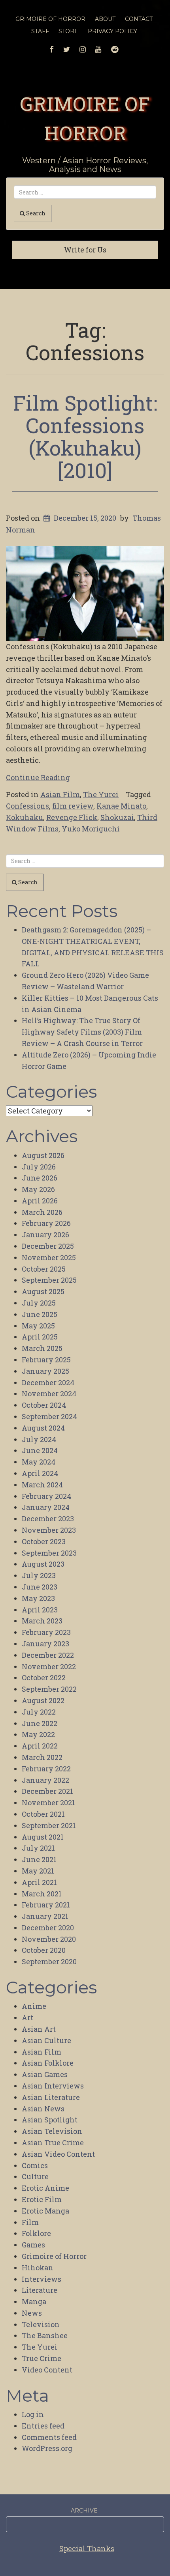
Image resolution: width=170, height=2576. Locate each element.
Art (27, 2017)
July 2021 (38, 1848)
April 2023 (40, 1610)
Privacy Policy (112, 31)
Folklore (36, 2233)
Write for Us (85, 250)
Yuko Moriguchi (91, 829)
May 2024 (39, 1462)
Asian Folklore (48, 2063)
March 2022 (42, 1757)
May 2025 (38, 1326)
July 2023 (39, 1575)
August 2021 (43, 1837)
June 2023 (40, 1587)
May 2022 (38, 1734)
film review (73, 806)
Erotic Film (42, 2199)
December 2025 (48, 1246)
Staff (40, 31)
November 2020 (49, 1939)
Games (33, 2245)
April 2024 (40, 1473)
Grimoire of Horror (54, 2256)
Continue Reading (38, 777)
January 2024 (46, 1507)
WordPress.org (47, 2448)
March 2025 (42, 1348)
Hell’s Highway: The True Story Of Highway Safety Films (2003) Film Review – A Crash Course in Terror (82, 1032)
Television (41, 2324)
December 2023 (48, 1519)
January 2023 (45, 1644)
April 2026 (40, 1201)
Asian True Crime (53, 2143)
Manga (34, 2301)
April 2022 (40, 1746)
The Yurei (101, 794)
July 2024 (39, 1439)
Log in (33, 2414)
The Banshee (45, 2335)
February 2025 (46, 1360)
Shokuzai (117, 817)
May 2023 (38, 1598)
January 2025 (45, 1371)
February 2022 (46, 1769)
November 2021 (48, 1803)
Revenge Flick (72, 817)
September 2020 (49, 1961)
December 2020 (48, 1928)
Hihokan (38, 2268)
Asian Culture (46, 2040)
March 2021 (42, 1894)
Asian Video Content (58, 2154)
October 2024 (44, 1405)
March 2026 (42, 1212)
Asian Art (39, 2029)
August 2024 (43, 1428)
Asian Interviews (53, 2086)
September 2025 (49, 1280)
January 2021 (45, 1916)
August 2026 (43, 1155)
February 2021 (46, 1905)
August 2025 (43, 1291)
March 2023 (42, 1621)
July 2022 (39, 1712)
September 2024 (49, 1416)
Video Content (47, 2370)
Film (30, 2222)
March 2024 (42, 1485)
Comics (35, 2165)
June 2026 (40, 1178)
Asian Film (60, 794)
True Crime (42, 2358)
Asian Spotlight (50, 2120)
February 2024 (46, 1496)
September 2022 (49, 1689)
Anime (34, 2006)
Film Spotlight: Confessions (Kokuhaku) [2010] (85, 437)
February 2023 (46, 1632)
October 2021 (43, 1814)
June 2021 (39, 1859)
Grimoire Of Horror (50, 19)
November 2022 (49, 1666)
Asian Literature (51, 2097)
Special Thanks (87, 2548)
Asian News (43, 2109)
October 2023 (44, 1541)
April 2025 (40, 1337)
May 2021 (38, 1871)
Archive (84, 2511)
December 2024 (48, 1382)
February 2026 (46, 1223)
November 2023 (49, 1530)
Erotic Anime (45, 2188)
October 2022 (44, 1677)
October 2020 (44, 1950)
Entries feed (43, 2426)
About (105, 19)
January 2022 (45, 1780)
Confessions (27, 806)
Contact (139, 19)
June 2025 (40, 1314)
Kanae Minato (121, 806)
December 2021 (47, 1791)
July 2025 (39, 1303)
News (32, 2313)
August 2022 (43, 1700)
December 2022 (48, 1655)
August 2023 (43, 1564)
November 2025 (49, 1257)
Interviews (42, 2279)
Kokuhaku (25, 817)
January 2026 (45, 1235)
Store (68, 31)
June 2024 (40, 1450)
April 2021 (39, 1882)
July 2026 (39, 1167)
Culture (35, 2176)
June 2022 (40, 1723)
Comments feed (49, 2437)
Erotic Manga (45, 2211)
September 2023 (49, 1553)
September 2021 (49, 1825)
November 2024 (49, 1394)
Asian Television (52, 2131)
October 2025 (44, 1269)
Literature (40, 2290)
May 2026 (38, 1189)
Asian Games (45, 2074)
